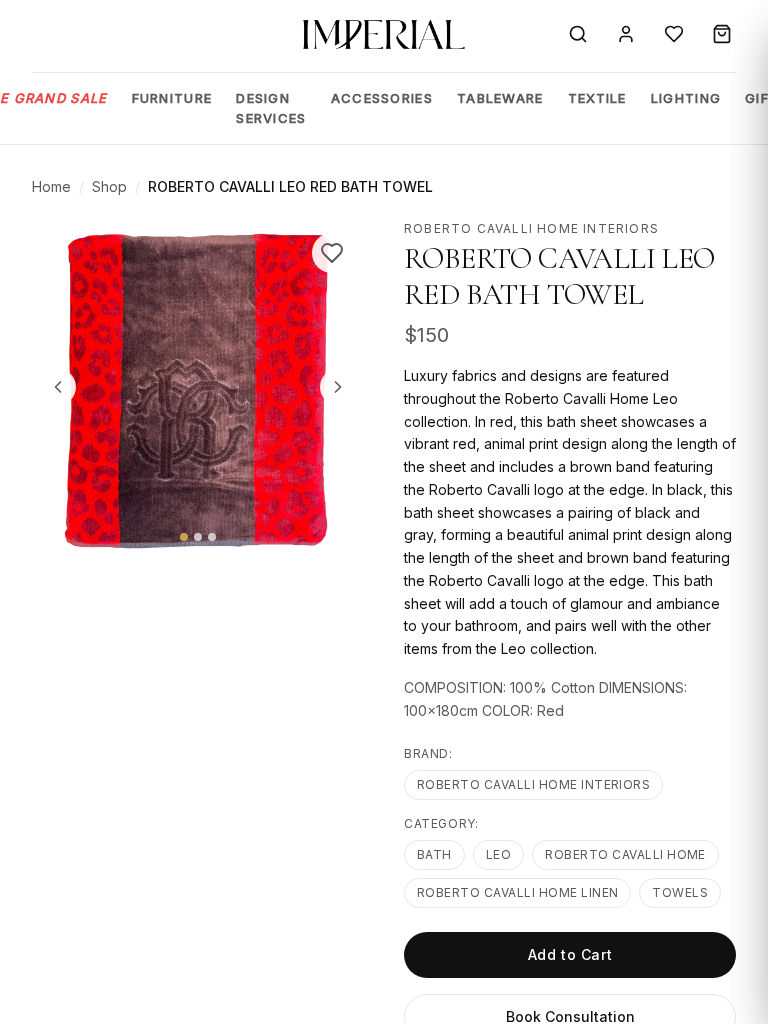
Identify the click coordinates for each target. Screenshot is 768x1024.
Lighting (686, 98)
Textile (597, 98)
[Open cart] (722, 34)
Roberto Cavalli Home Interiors (533, 784)
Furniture (172, 98)
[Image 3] (212, 537)
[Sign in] (626, 34)
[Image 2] (198, 537)
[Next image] (338, 387)
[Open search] (578, 34)
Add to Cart (570, 954)
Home (51, 186)
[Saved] (674, 34)
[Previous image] (58, 387)
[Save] (332, 253)
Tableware (500, 98)
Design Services (271, 108)
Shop (109, 186)
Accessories (382, 98)
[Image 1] (184, 537)
